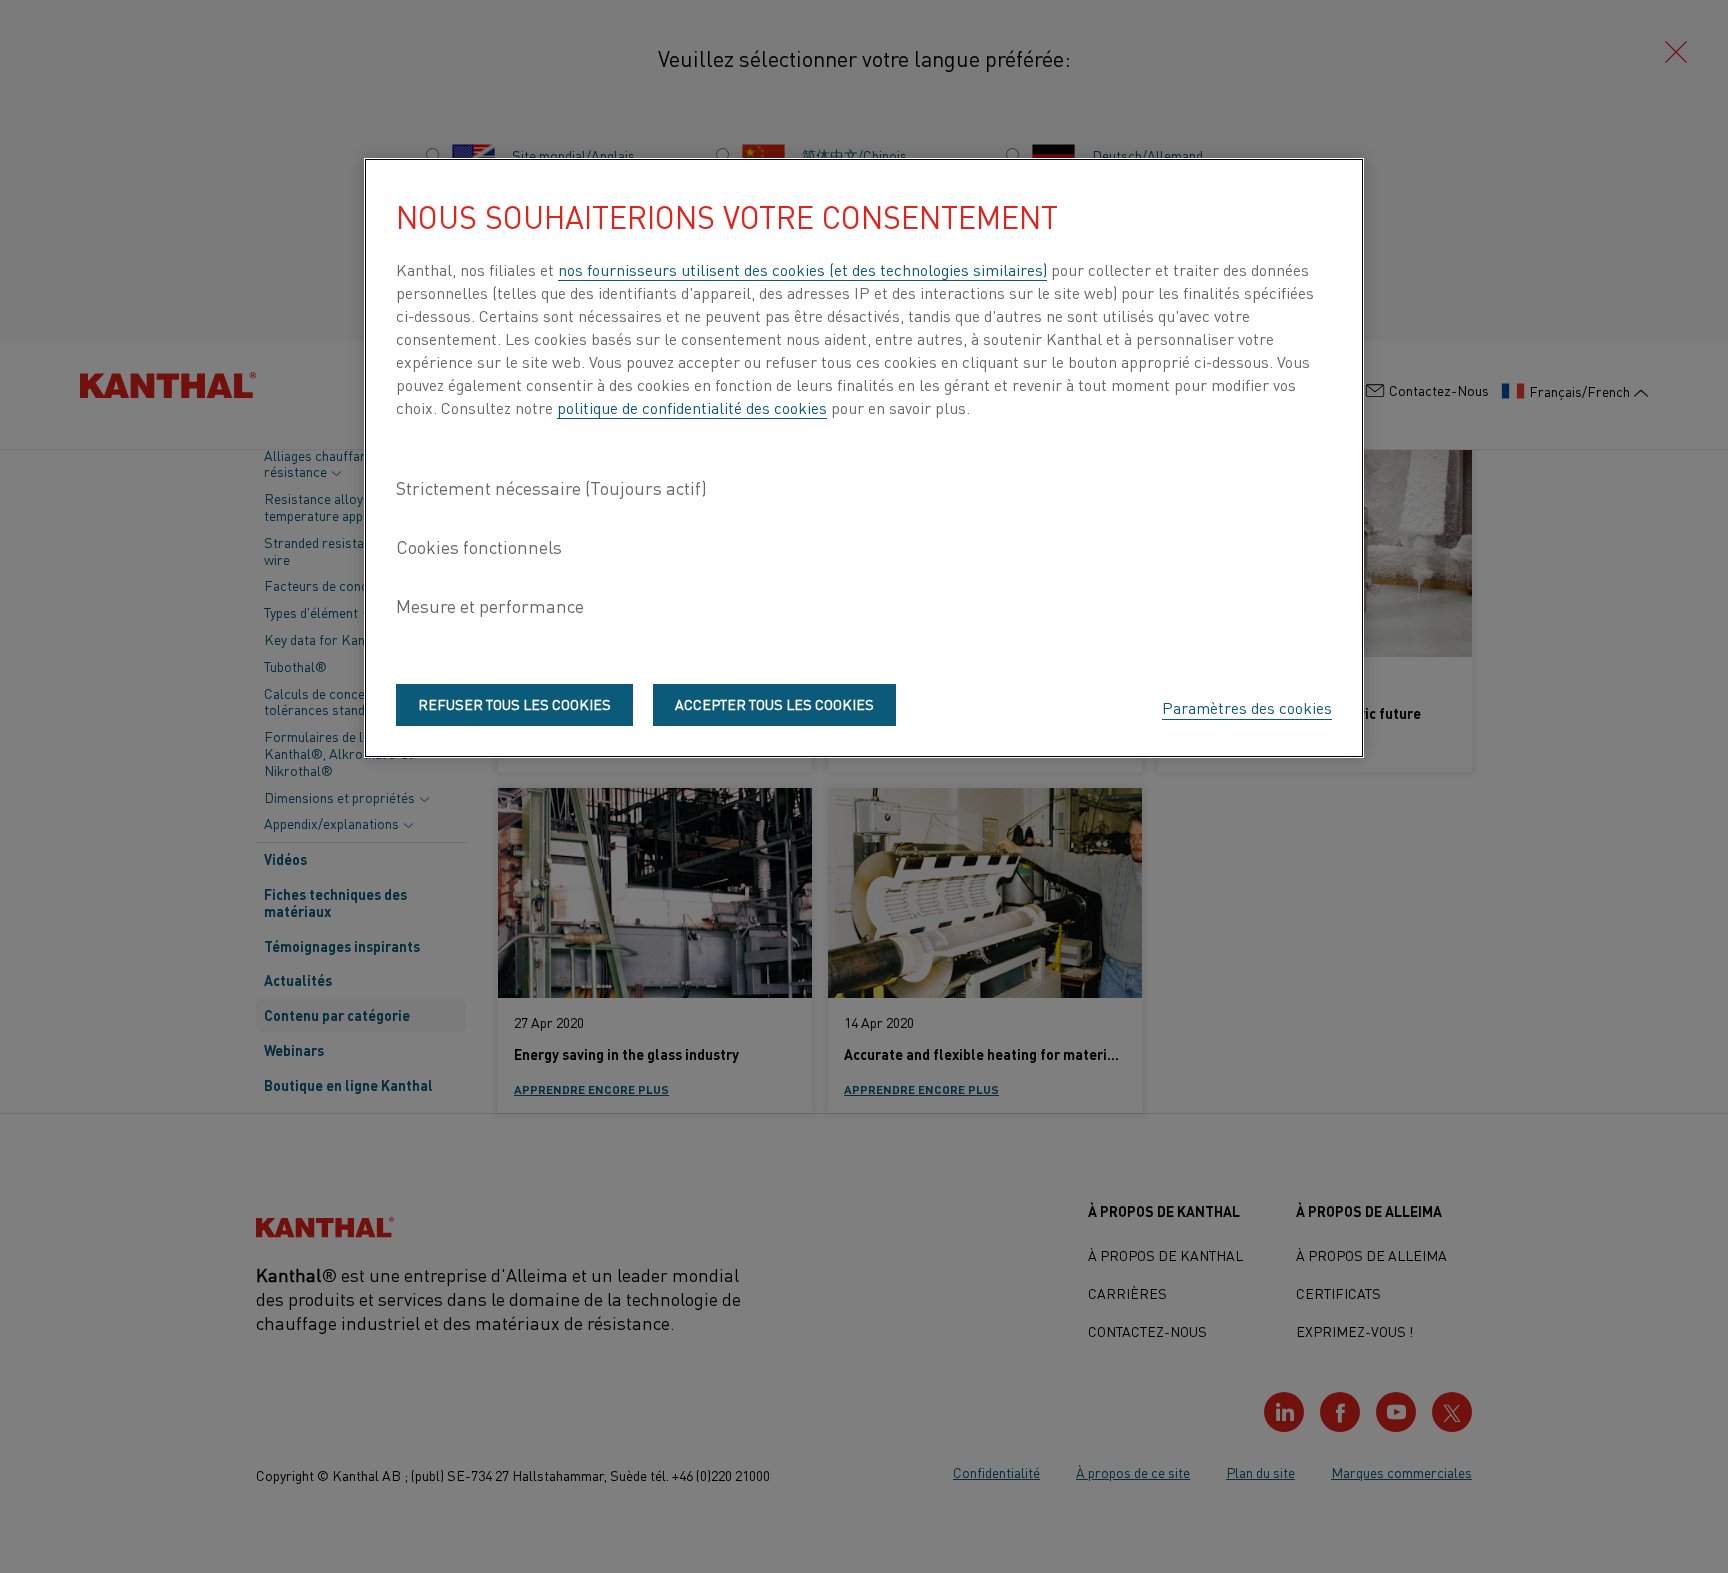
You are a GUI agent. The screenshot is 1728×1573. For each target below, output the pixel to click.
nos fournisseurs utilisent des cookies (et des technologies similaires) (802, 269)
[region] (864, 458)
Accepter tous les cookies (774, 704)
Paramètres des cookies (1247, 707)
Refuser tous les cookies (514, 704)
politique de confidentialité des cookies (692, 407)
